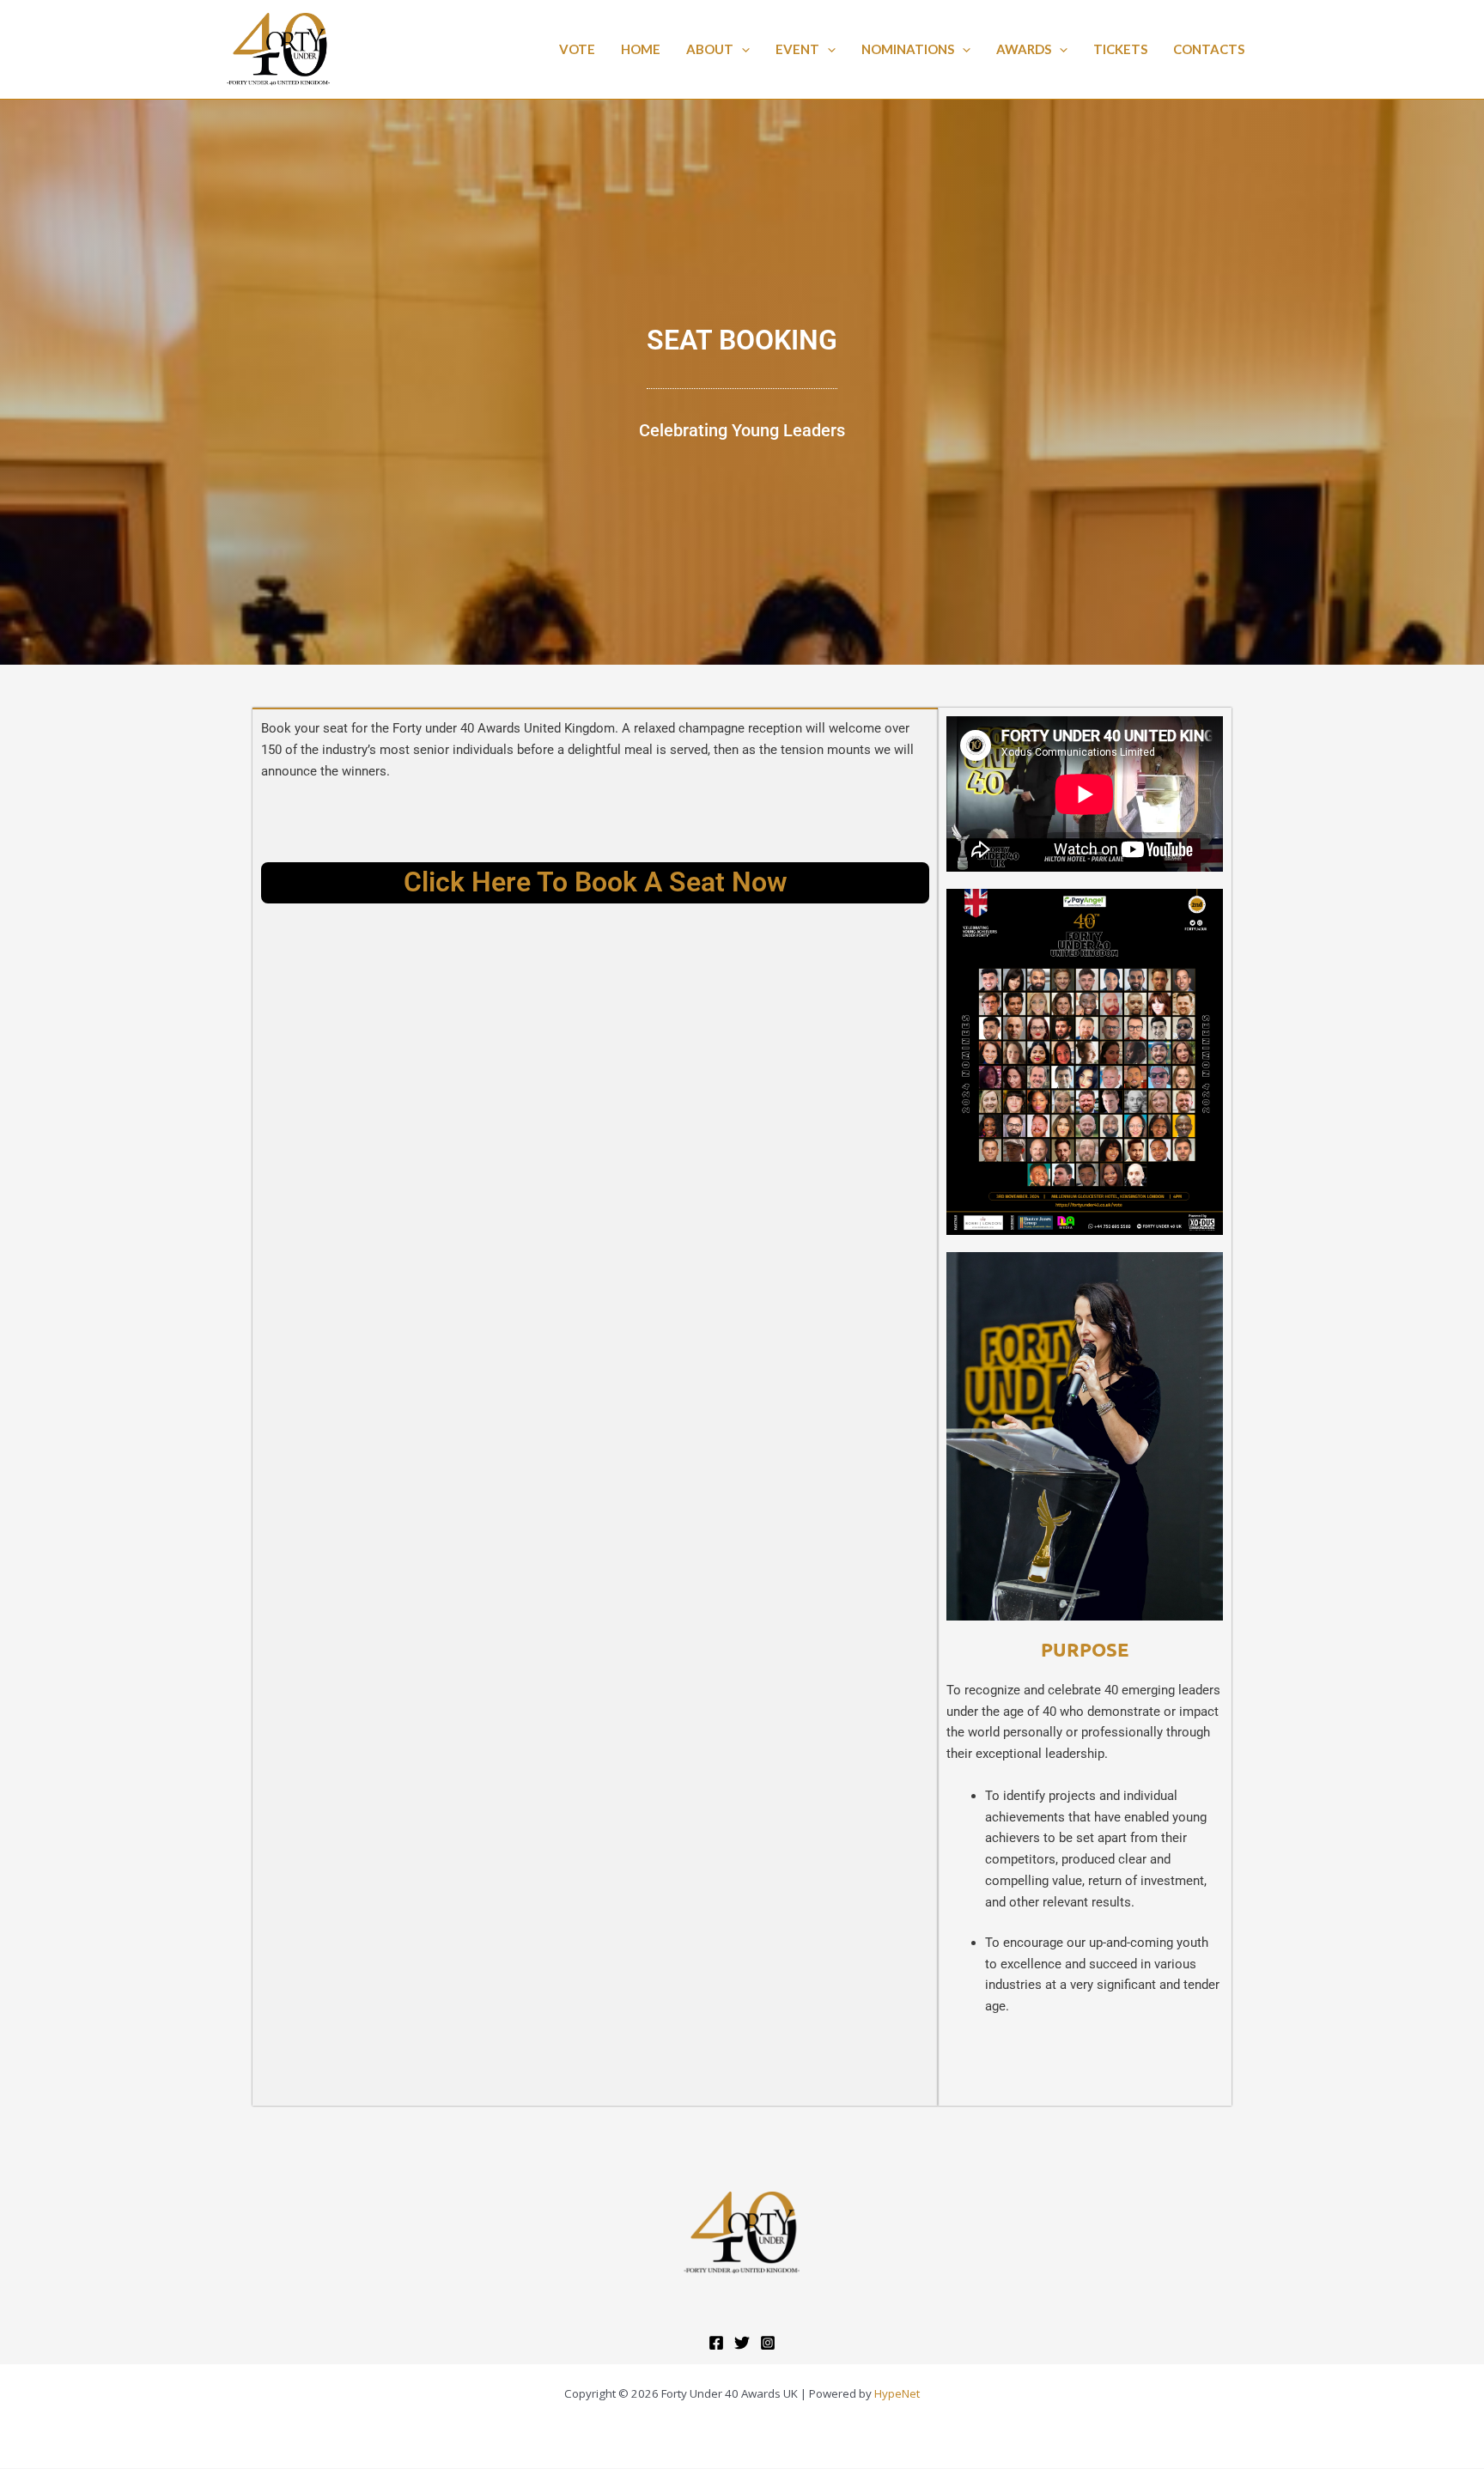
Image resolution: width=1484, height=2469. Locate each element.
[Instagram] (768, 2343)
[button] (742, 49)
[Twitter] (742, 2343)
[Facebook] (716, 2343)
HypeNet (897, 2393)
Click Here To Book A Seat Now (596, 882)
